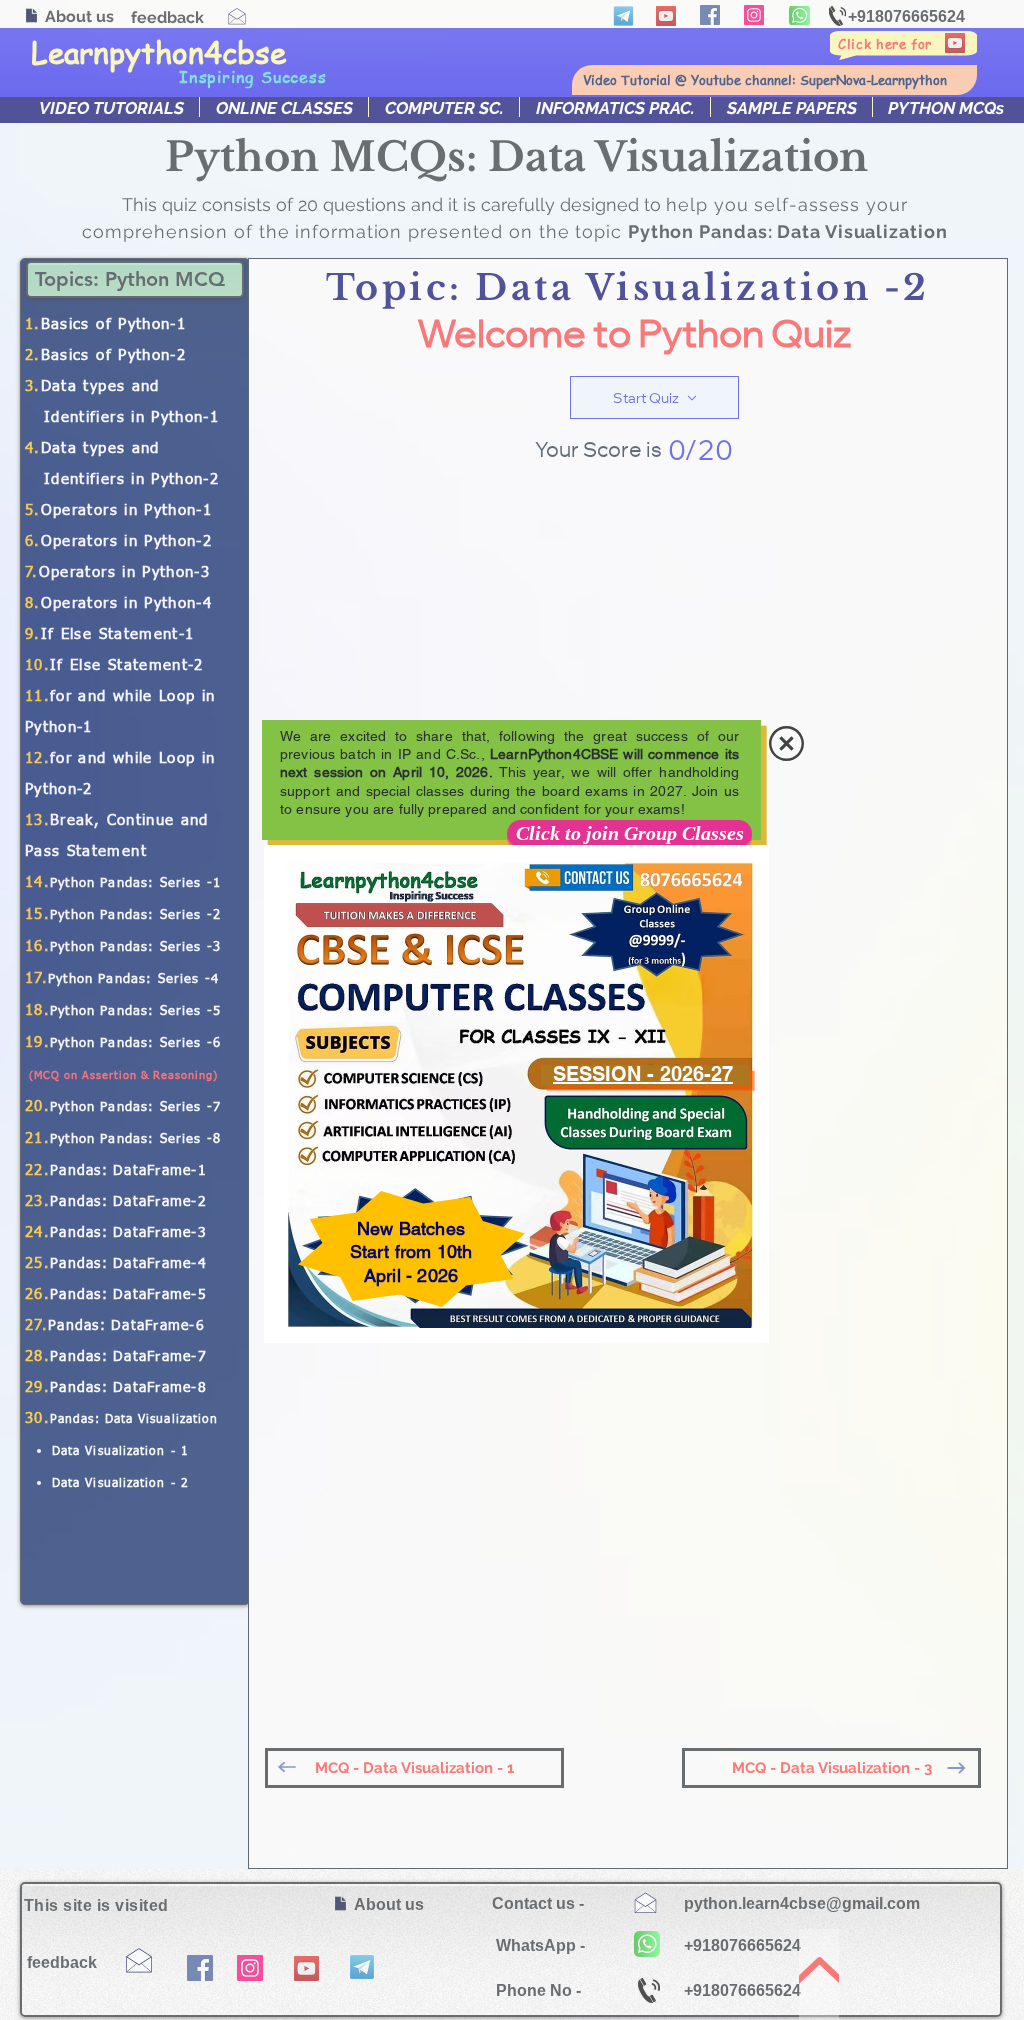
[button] (786, 743)
